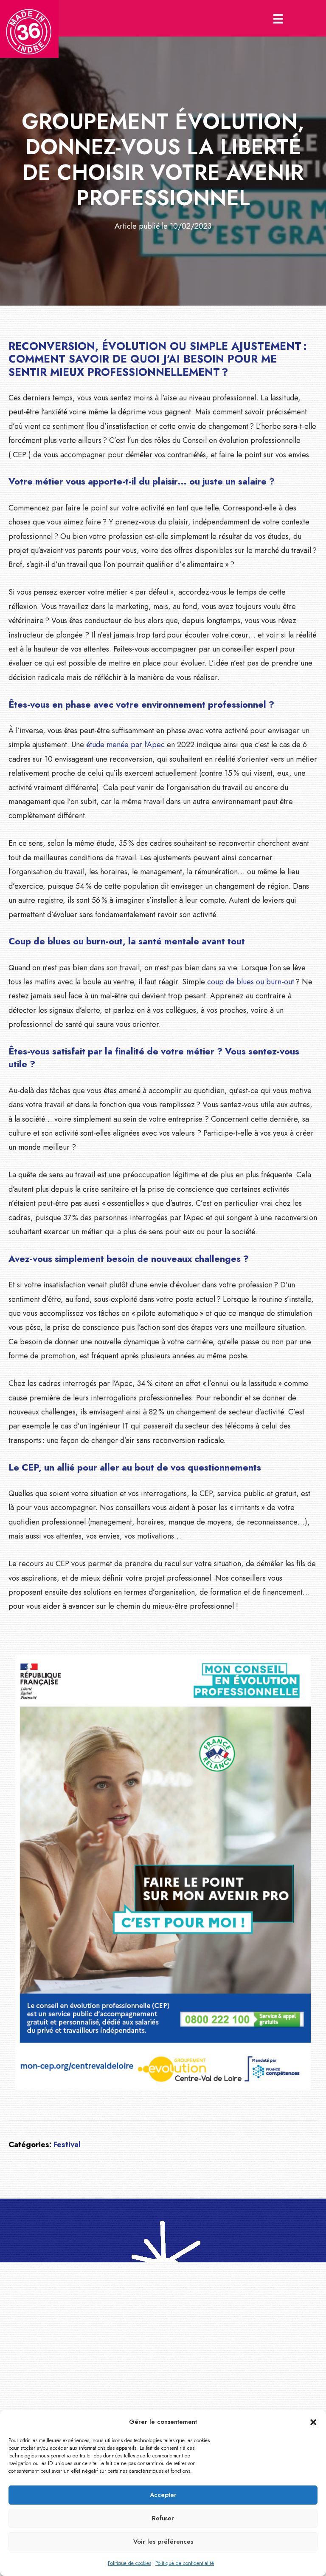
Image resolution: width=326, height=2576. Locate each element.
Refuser (163, 2518)
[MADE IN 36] (29, 29)
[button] (313, 2422)
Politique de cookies (129, 2563)
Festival (67, 2145)
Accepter (163, 2495)
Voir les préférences (163, 2542)
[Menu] (278, 18)
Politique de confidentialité (185, 2563)
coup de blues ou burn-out (251, 982)
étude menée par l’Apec (125, 745)
